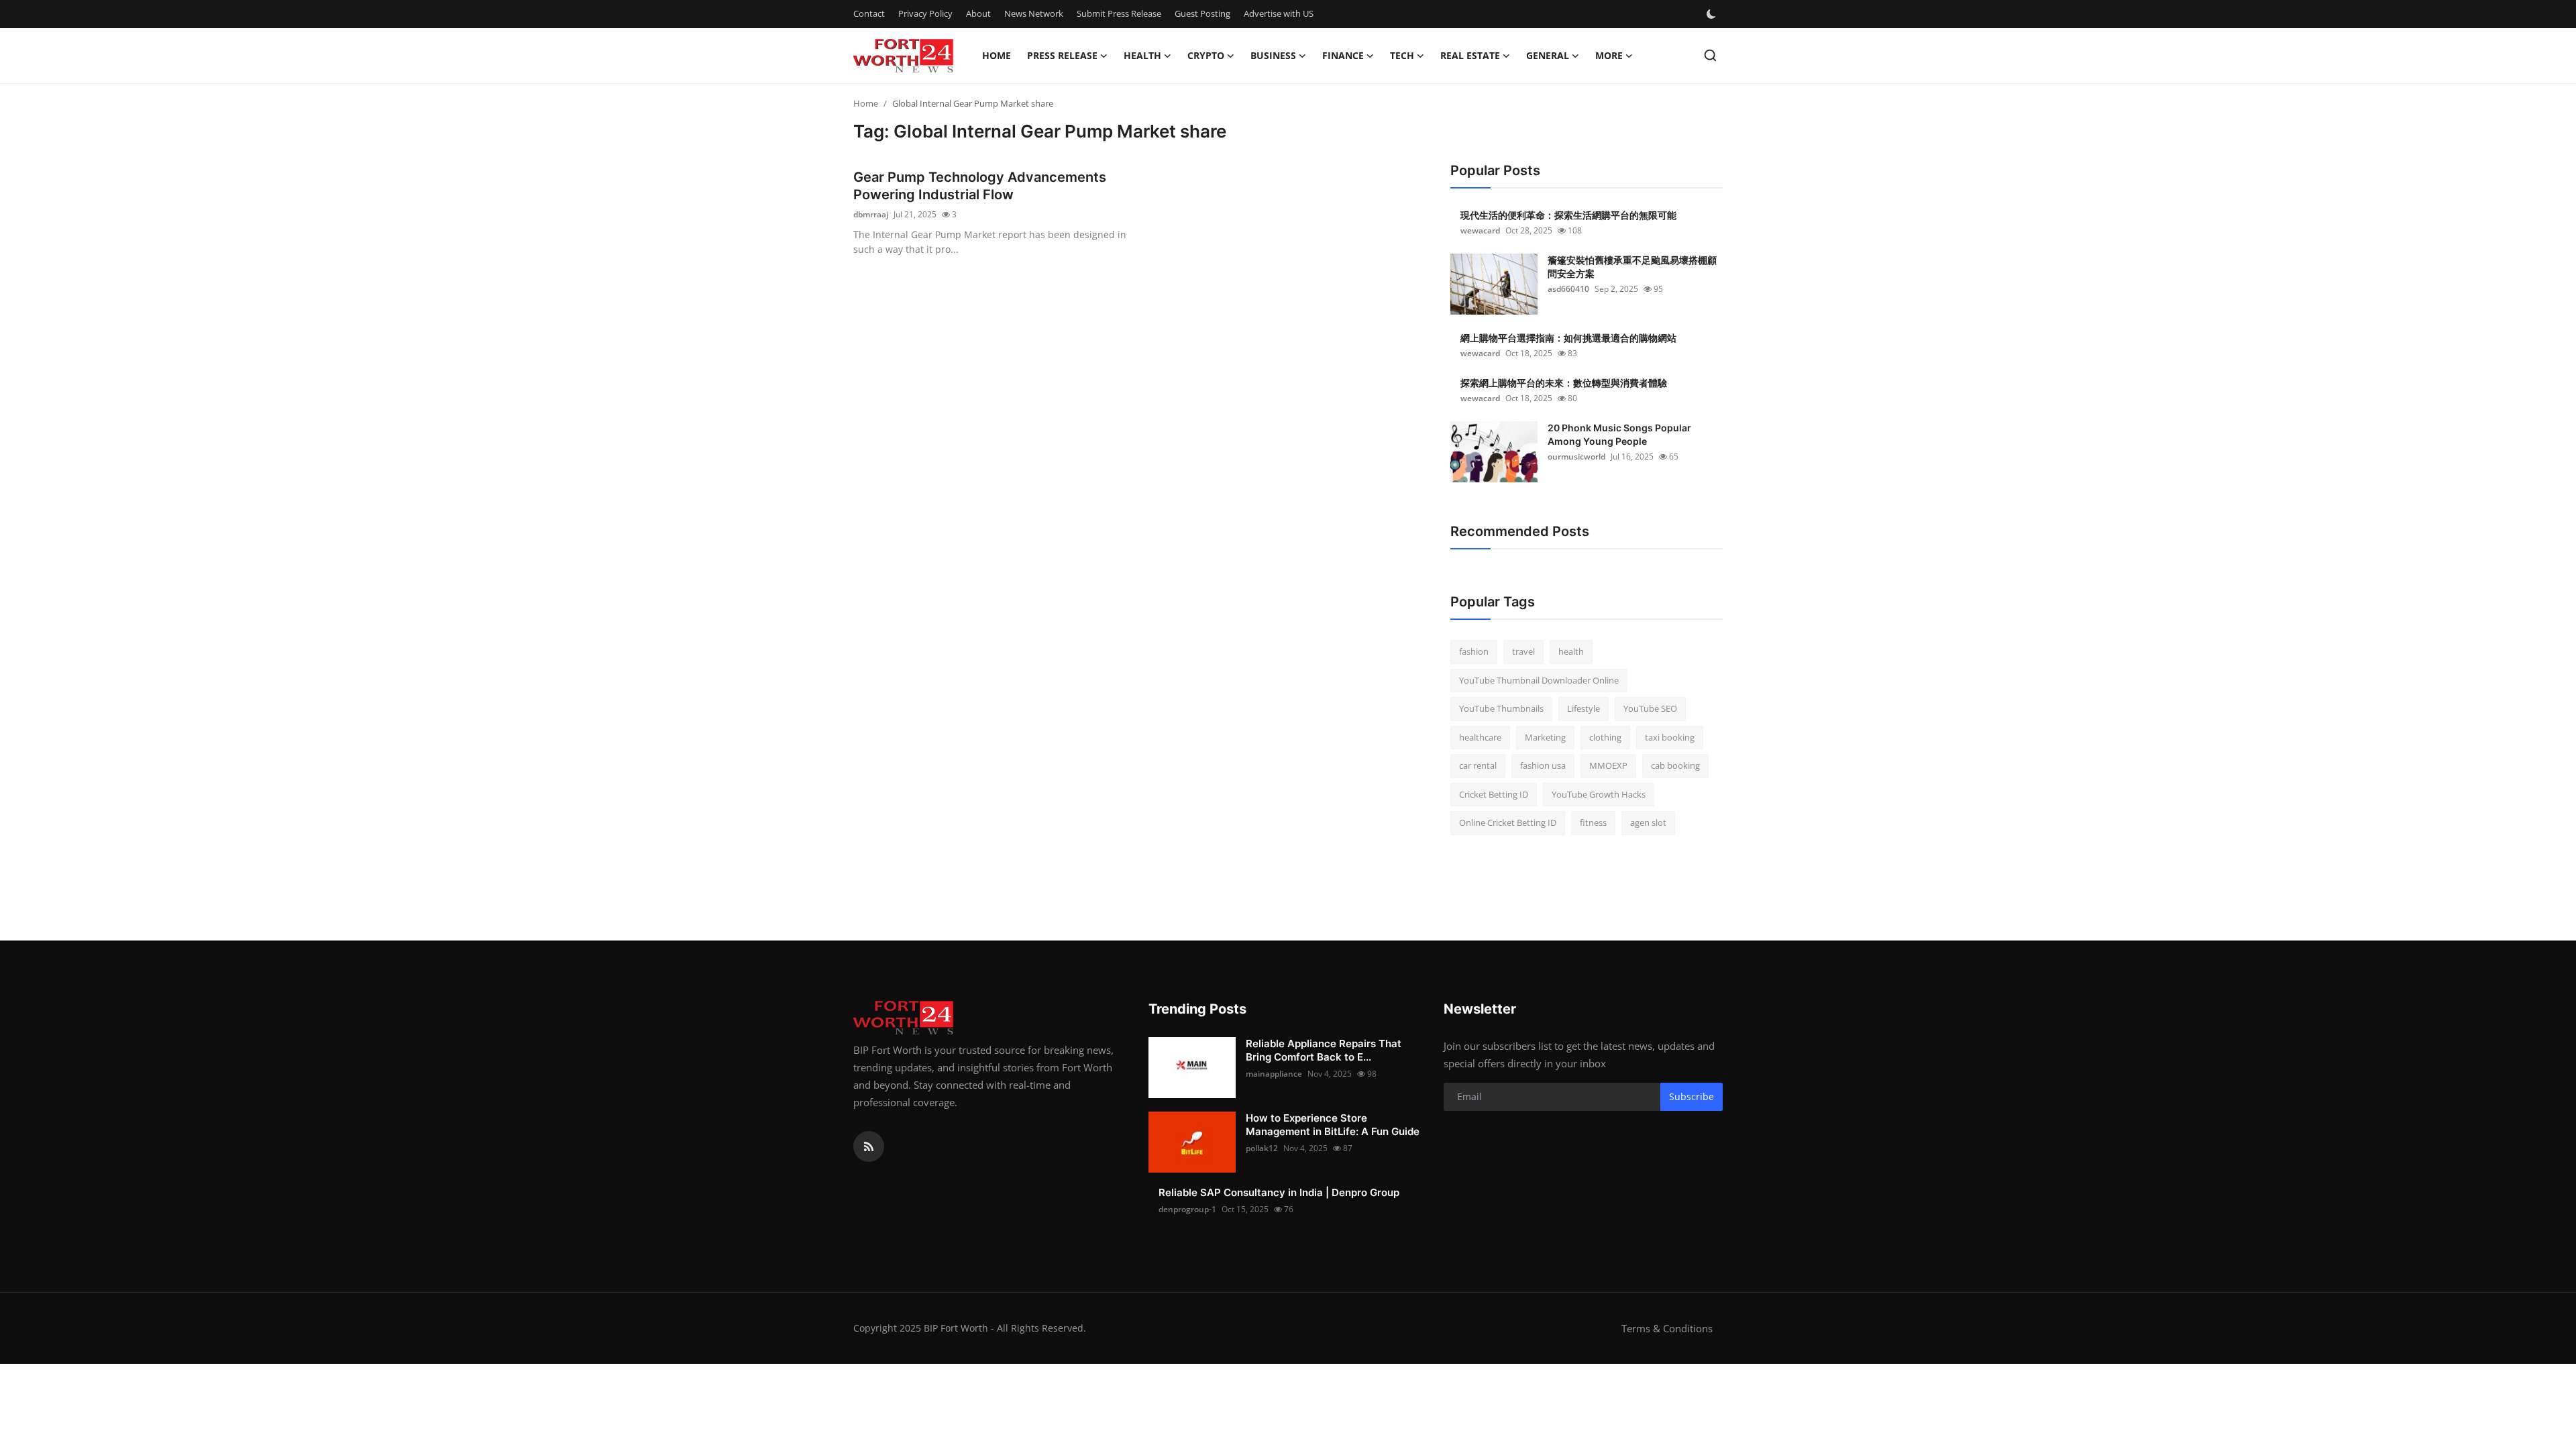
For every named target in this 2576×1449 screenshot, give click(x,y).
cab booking (1675, 765)
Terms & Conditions (1667, 1328)
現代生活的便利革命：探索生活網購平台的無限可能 (1568, 215)
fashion (1474, 651)
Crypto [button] (1206, 55)
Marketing (1545, 737)
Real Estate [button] (1470, 55)
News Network (1034, 13)
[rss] (869, 1146)
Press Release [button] (1062, 55)
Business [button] (1273, 55)
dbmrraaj (871, 214)
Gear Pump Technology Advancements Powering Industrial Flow (980, 186)
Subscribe (1692, 1096)
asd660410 (1568, 289)
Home (997, 55)
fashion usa (1543, 765)
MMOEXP (1608, 765)
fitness (1593, 822)
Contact (869, 13)
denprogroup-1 (1187, 1209)
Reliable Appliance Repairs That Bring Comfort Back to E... (1324, 1050)
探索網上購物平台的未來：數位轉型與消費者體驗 (1564, 383)
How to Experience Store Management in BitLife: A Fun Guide (1333, 1125)
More (1609, 55)
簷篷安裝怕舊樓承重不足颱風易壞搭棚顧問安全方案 (1632, 267)
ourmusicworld (1576, 457)
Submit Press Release (1119, 13)
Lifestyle (1584, 708)
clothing (1605, 737)
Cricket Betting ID (1494, 794)
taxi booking (1670, 737)
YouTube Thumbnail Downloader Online (1539, 680)
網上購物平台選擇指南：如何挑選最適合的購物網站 (1568, 338)
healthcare (1480, 737)
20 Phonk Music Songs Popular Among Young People (1619, 434)
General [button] (1548, 55)
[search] (1710, 55)
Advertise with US (1279, 13)
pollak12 (1262, 1148)
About (978, 13)
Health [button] (1142, 55)
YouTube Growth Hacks (1599, 794)
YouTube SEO (1650, 708)
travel (1523, 651)
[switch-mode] (1713, 14)
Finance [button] (1343, 55)
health (1571, 651)
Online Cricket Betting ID (1508, 822)
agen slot (1648, 822)
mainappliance (1274, 1074)
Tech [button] (1402, 55)
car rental (1478, 765)
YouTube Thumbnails (1501, 708)
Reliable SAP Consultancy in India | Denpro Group (1279, 1192)
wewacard (1480, 230)
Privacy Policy (925, 13)
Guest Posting (1202, 13)
